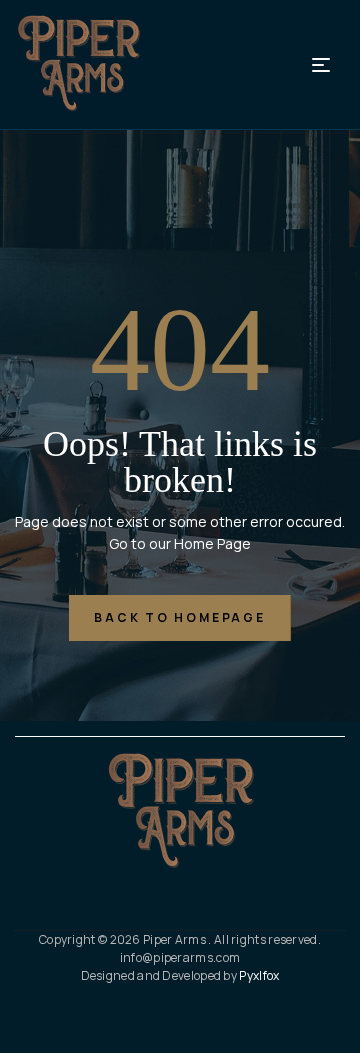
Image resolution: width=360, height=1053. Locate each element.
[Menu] (328, 65)
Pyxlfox (259, 975)
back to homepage (179, 617)
